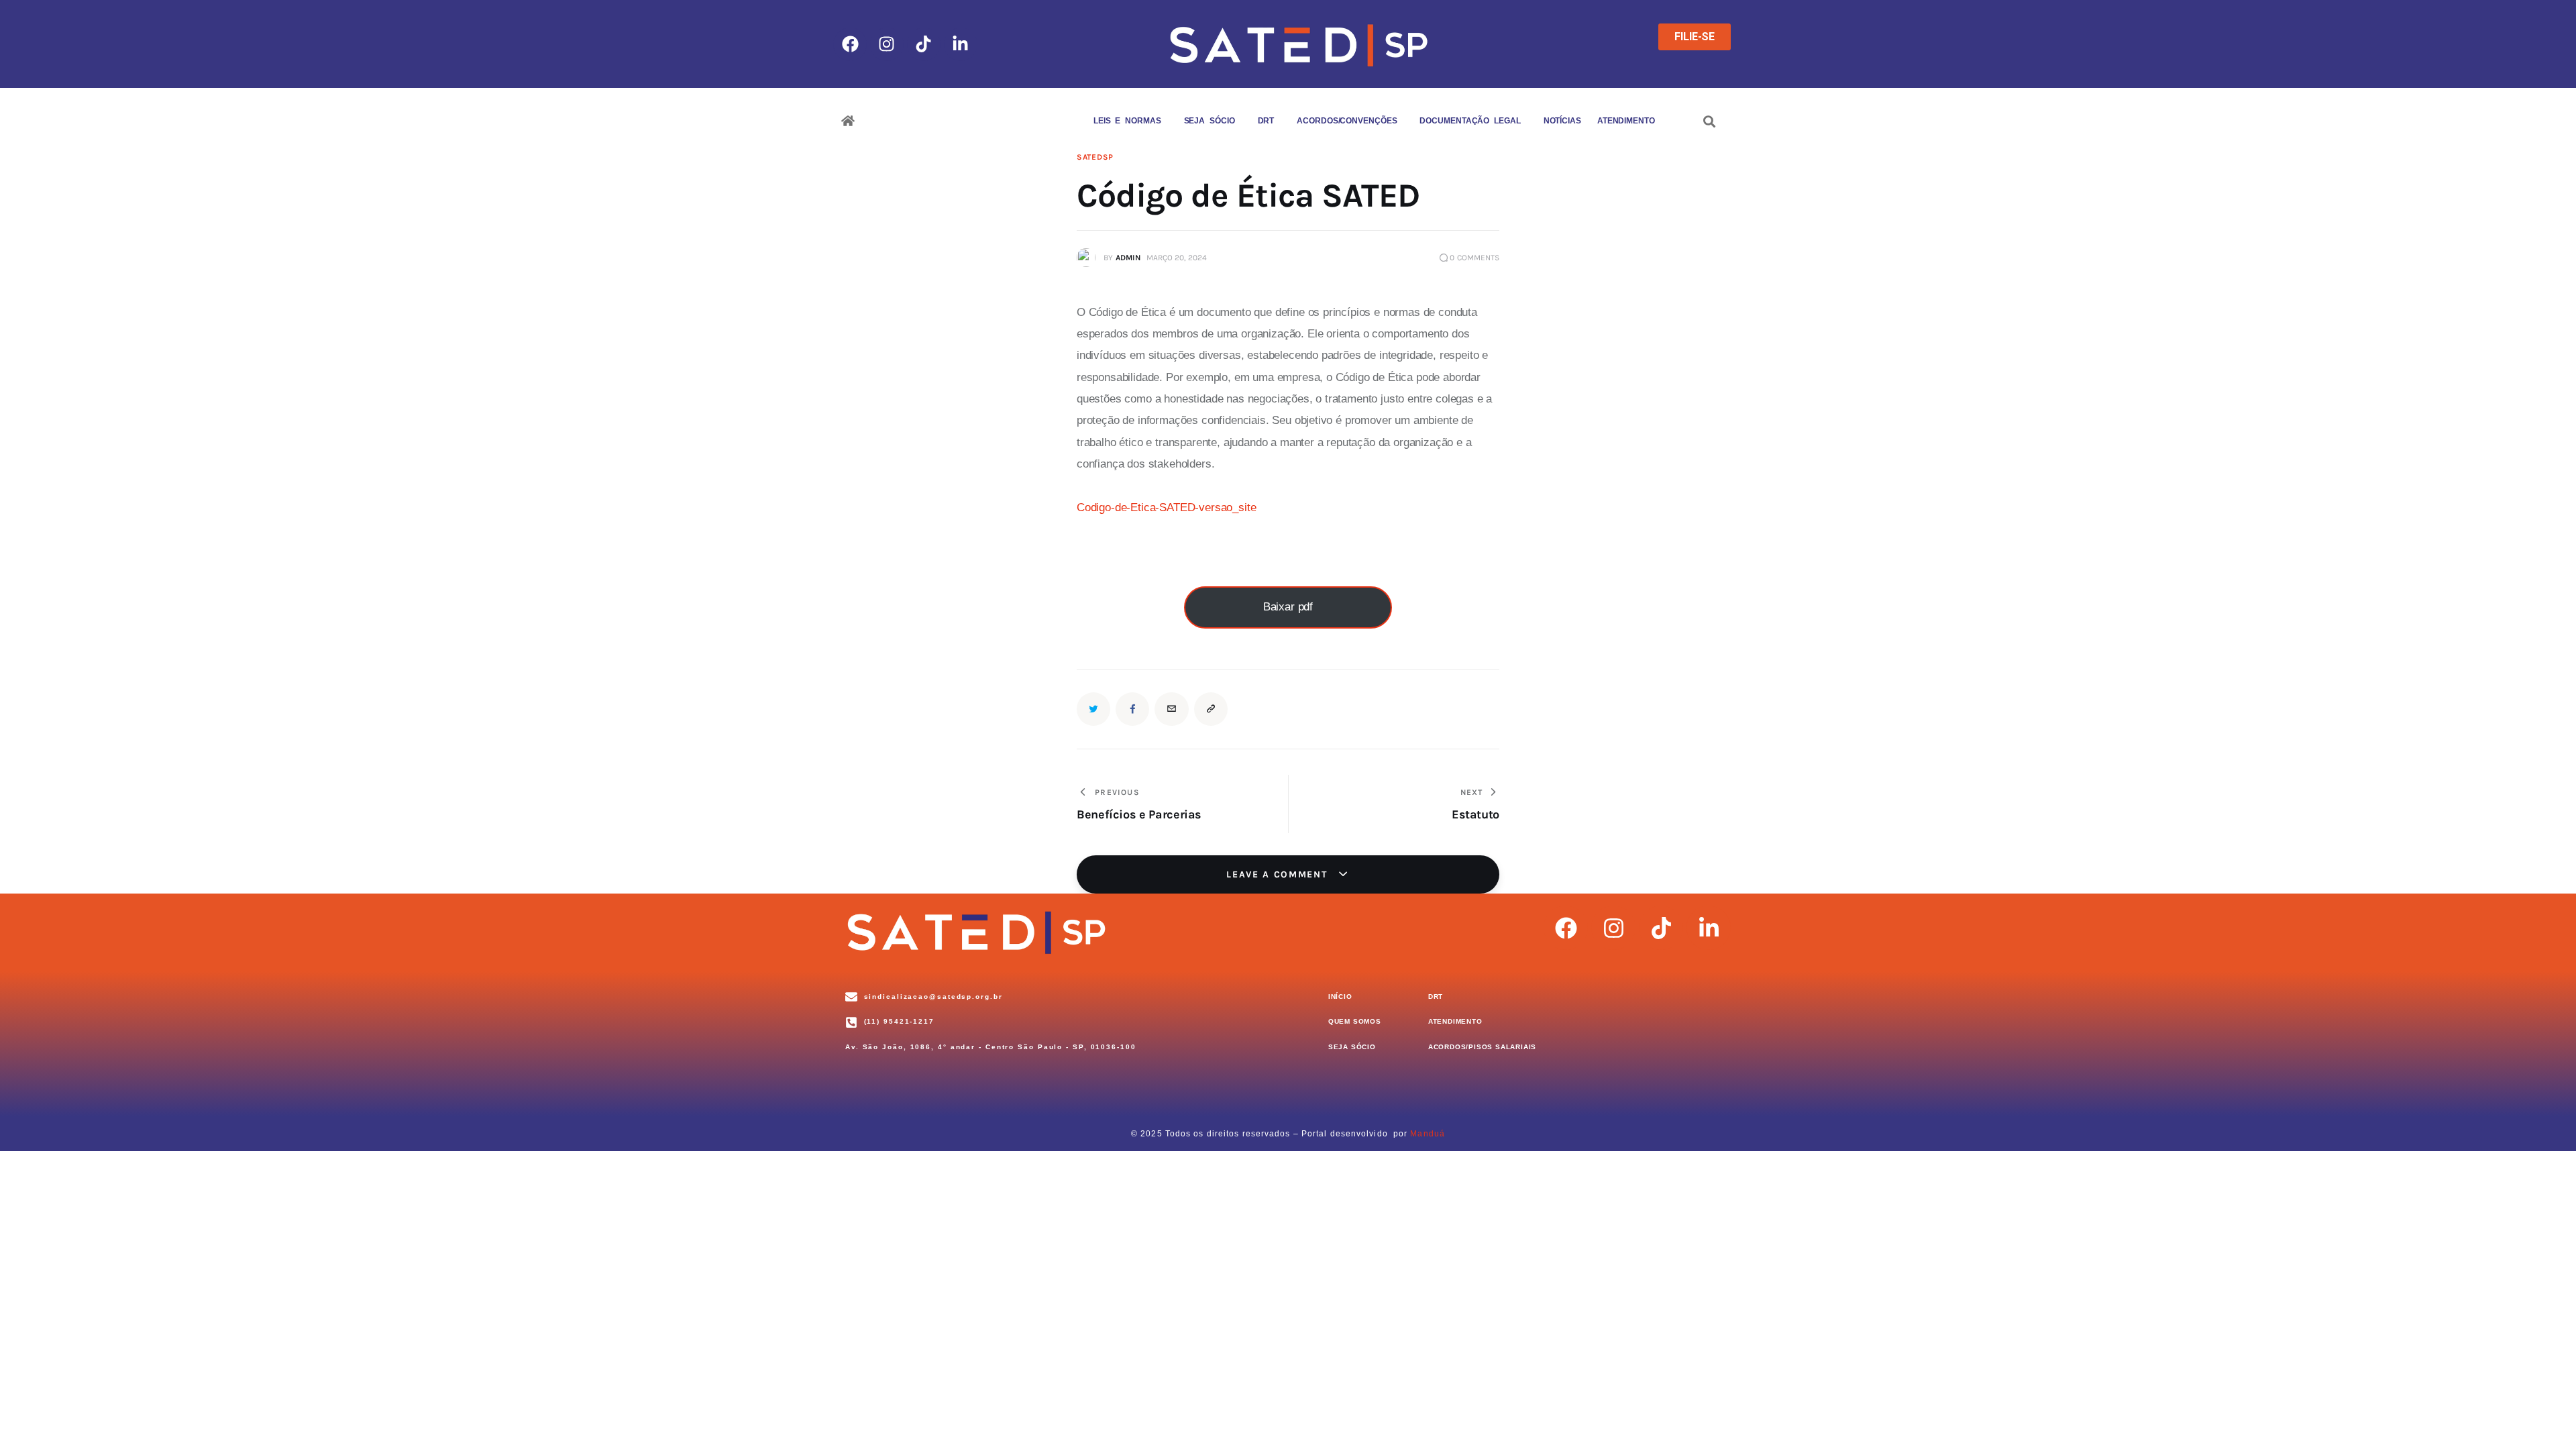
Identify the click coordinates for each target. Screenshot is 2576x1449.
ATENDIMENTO (1626, 121)
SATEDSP (1095, 157)
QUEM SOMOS (1042, 121)
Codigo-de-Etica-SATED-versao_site (1166, 507)
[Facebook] (850, 44)
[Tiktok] (924, 44)
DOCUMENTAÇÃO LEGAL (1470, 121)
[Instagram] (887, 44)
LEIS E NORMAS (1127, 121)
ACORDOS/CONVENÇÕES (1347, 121)
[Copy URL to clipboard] (1211, 709)
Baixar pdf (1288, 607)
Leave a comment (1279, 874)
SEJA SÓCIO (1210, 121)
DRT (1266, 121)
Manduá (1428, 1134)
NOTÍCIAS (1562, 121)
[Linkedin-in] (961, 44)
